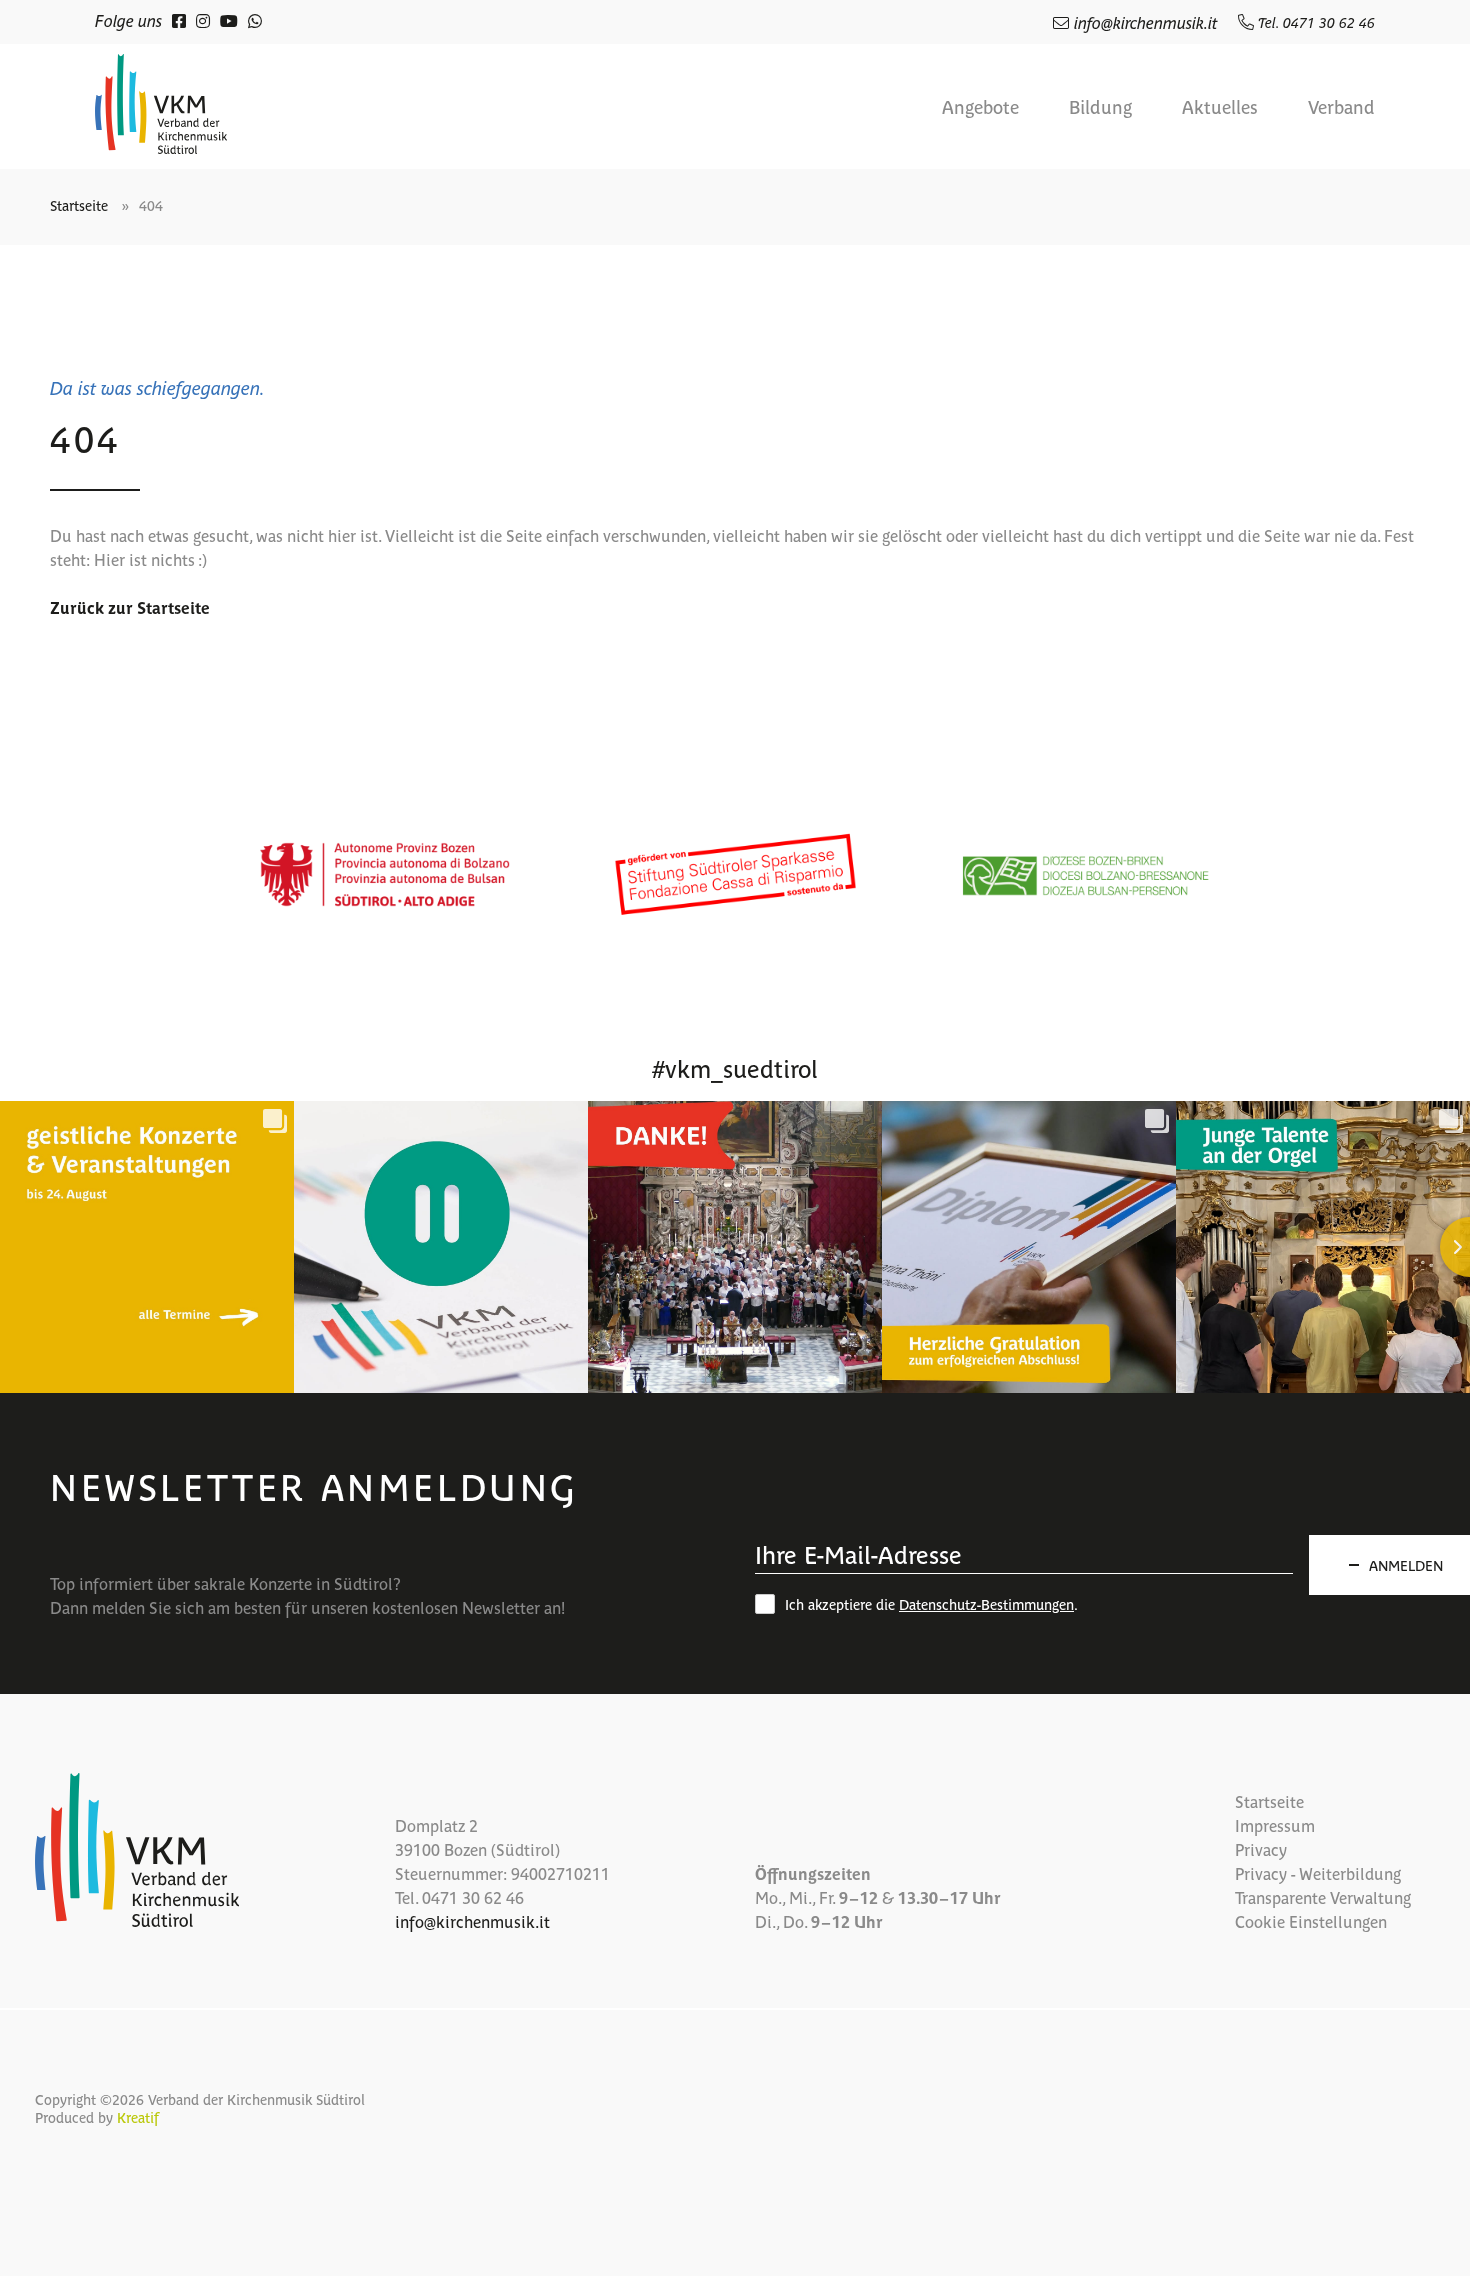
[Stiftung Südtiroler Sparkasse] (735, 874)
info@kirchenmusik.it (1146, 22)
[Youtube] (229, 20)
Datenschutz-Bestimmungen (986, 1604)
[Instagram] (203, 20)
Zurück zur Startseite (130, 607)
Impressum (1275, 1825)
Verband (1341, 107)
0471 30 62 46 (473, 1897)
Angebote (980, 107)
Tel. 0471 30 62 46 (1314, 22)
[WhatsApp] (255, 20)
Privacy (1261, 1849)
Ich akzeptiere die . (931, 1604)
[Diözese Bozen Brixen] (1085, 875)
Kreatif (138, 2117)
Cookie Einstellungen (1311, 1921)
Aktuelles (1220, 107)
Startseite (79, 205)
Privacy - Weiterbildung (1318, 1873)
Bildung (1100, 107)
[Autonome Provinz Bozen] (385, 875)
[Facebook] (179, 20)
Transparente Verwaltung (1323, 1897)
